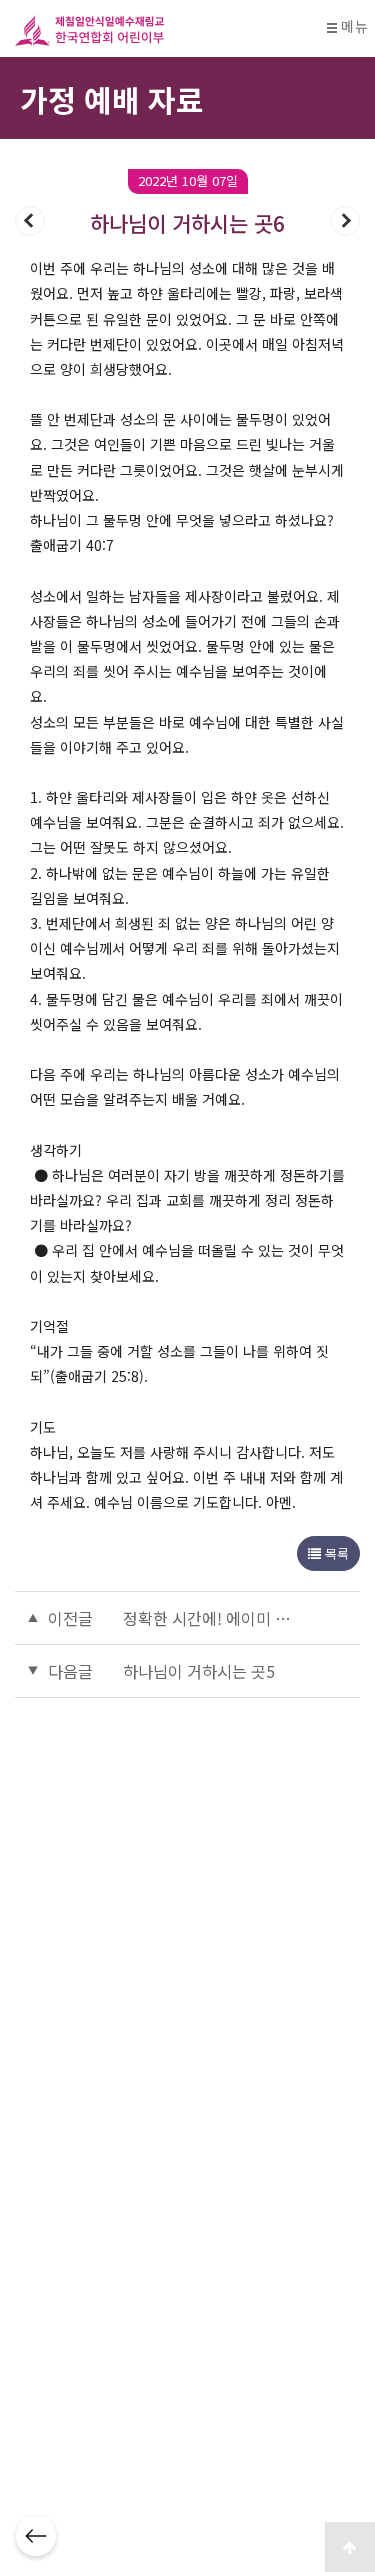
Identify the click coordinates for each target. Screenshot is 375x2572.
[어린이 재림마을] (165, 31)
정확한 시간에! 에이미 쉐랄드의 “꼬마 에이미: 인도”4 (210, 1618)
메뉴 (354, 26)
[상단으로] (350, 2547)
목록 (335, 1553)
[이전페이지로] (36, 2536)
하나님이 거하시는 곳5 (199, 1671)
